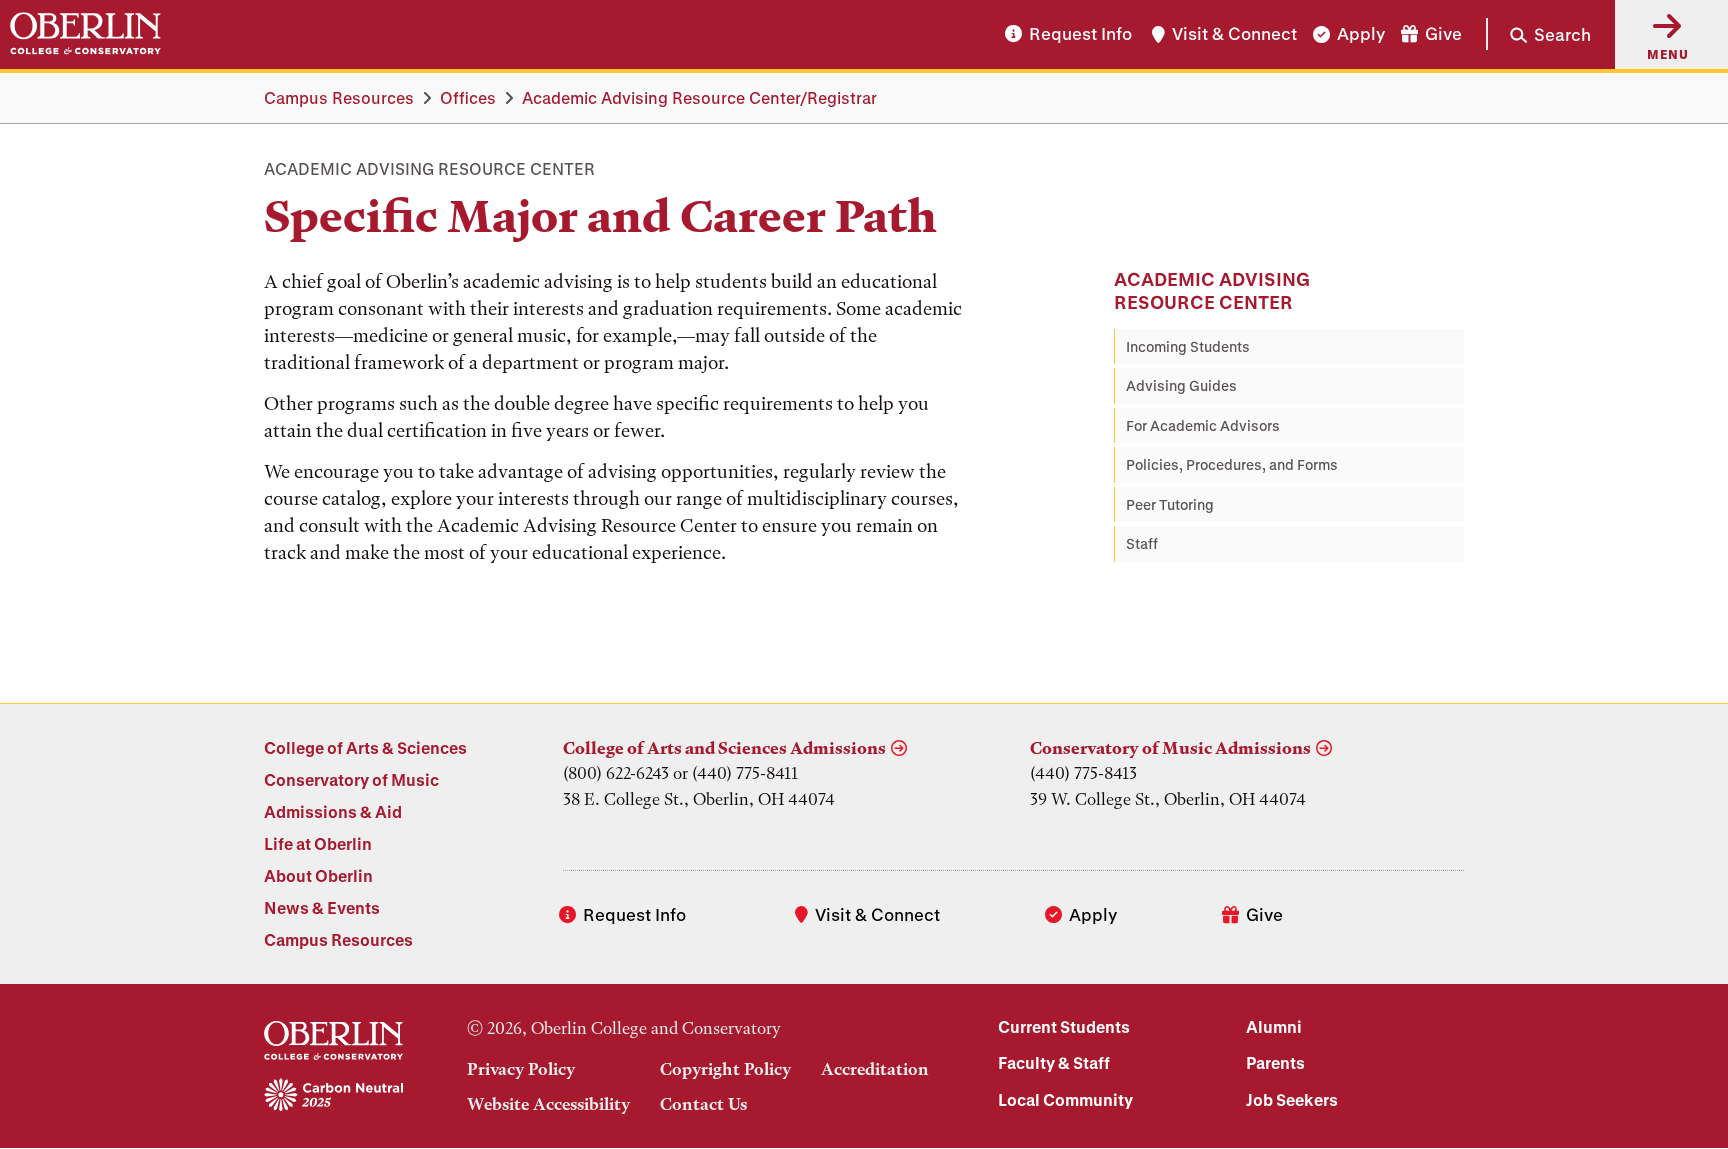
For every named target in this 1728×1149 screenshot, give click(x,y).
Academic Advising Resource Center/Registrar (699, 97)
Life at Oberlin (318, 843)
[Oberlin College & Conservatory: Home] (85, 34)
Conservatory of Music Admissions (1170, 748)
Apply (1361, 34)
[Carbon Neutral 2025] (333, 1096)
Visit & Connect (1234, 34)
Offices (468, 97)
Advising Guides (1181, 385)
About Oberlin (318, 875)
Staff (1142, 543)
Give (1443, 34)
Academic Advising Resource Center (1212, 290)
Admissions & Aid (333, 811)
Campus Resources (339, 97)
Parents (1275, 1062)
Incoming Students (1188, 346)
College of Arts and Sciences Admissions (724, 748)
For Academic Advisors (1203, 425)
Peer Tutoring (1170, 504)
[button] (1538, 34)
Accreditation (875, 1069)
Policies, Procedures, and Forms (1232, 464)
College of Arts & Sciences (365, 747)
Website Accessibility (548, 1104)
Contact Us (703, 1104)
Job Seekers (1292, 1099)
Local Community (1065, 1099)
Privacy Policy (521, 1069)
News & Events (322, 907)
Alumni (1274, 1026)
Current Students (1064, 1026)
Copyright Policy (725, 1069)
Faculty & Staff (1054, 1062)
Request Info (1080, 34)
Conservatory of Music (351, 779)
